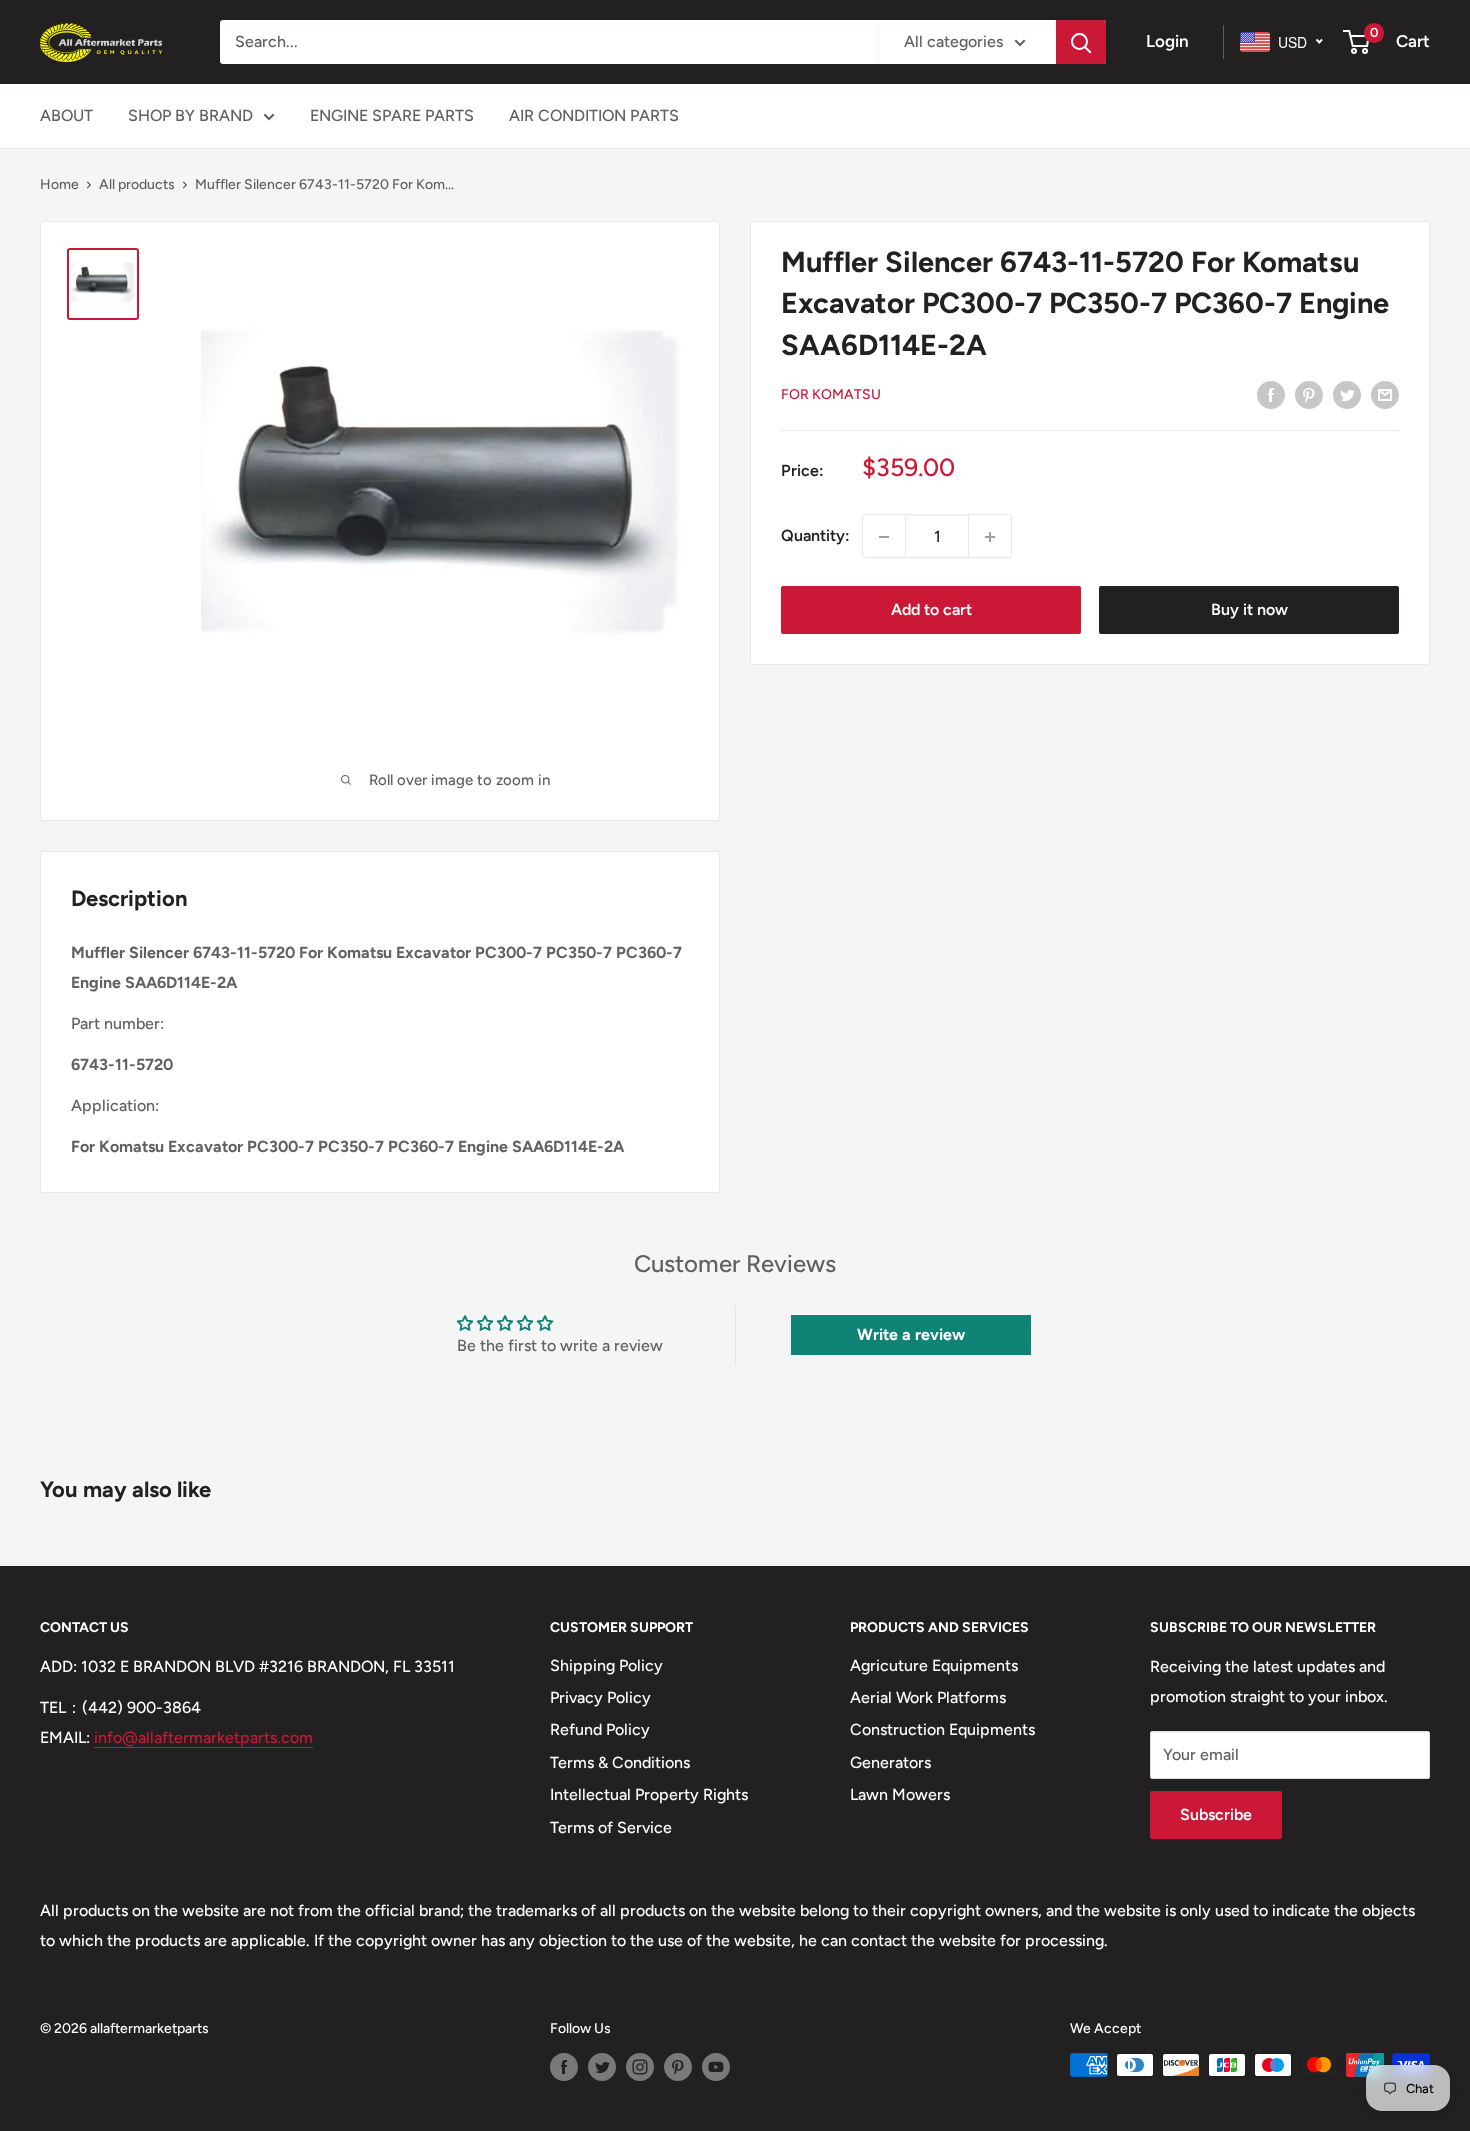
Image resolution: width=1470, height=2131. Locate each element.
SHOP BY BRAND (190, 115)
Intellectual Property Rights (649, 1794)
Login (1167, 41)
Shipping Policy (606, 1665)
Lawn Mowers (900, 1794)
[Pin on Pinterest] (1309, 394)
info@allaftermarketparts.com (203, 1737)
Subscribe (1216, 1814)
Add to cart (931, 610)
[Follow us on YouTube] (716, 2067)
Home (59, 184)
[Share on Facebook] (1271, 394)
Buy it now (1249, 610)
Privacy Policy (600, 1697)
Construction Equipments (942, 1729)
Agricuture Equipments (934, 1665)
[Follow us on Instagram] (640, 2067)
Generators (890, 1762)
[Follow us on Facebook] (564, 2067)
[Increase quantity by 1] (990, 537)
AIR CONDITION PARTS (594, 115)
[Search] (1081, 42)
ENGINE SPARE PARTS (392, 115)
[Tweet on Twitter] (1347, 394)
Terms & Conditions (620, 1762)
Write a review (911, 1334)
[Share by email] (1385, 394)
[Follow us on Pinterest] (678, 2067)
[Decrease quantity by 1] (884, 537)
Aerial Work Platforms (928, 1697)
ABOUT (66, 115)
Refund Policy (600, 1729)
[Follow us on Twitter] (602, 2067)
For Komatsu (831, 394)
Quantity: (815, 536)
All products (137, 184)
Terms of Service (611, 1827)
